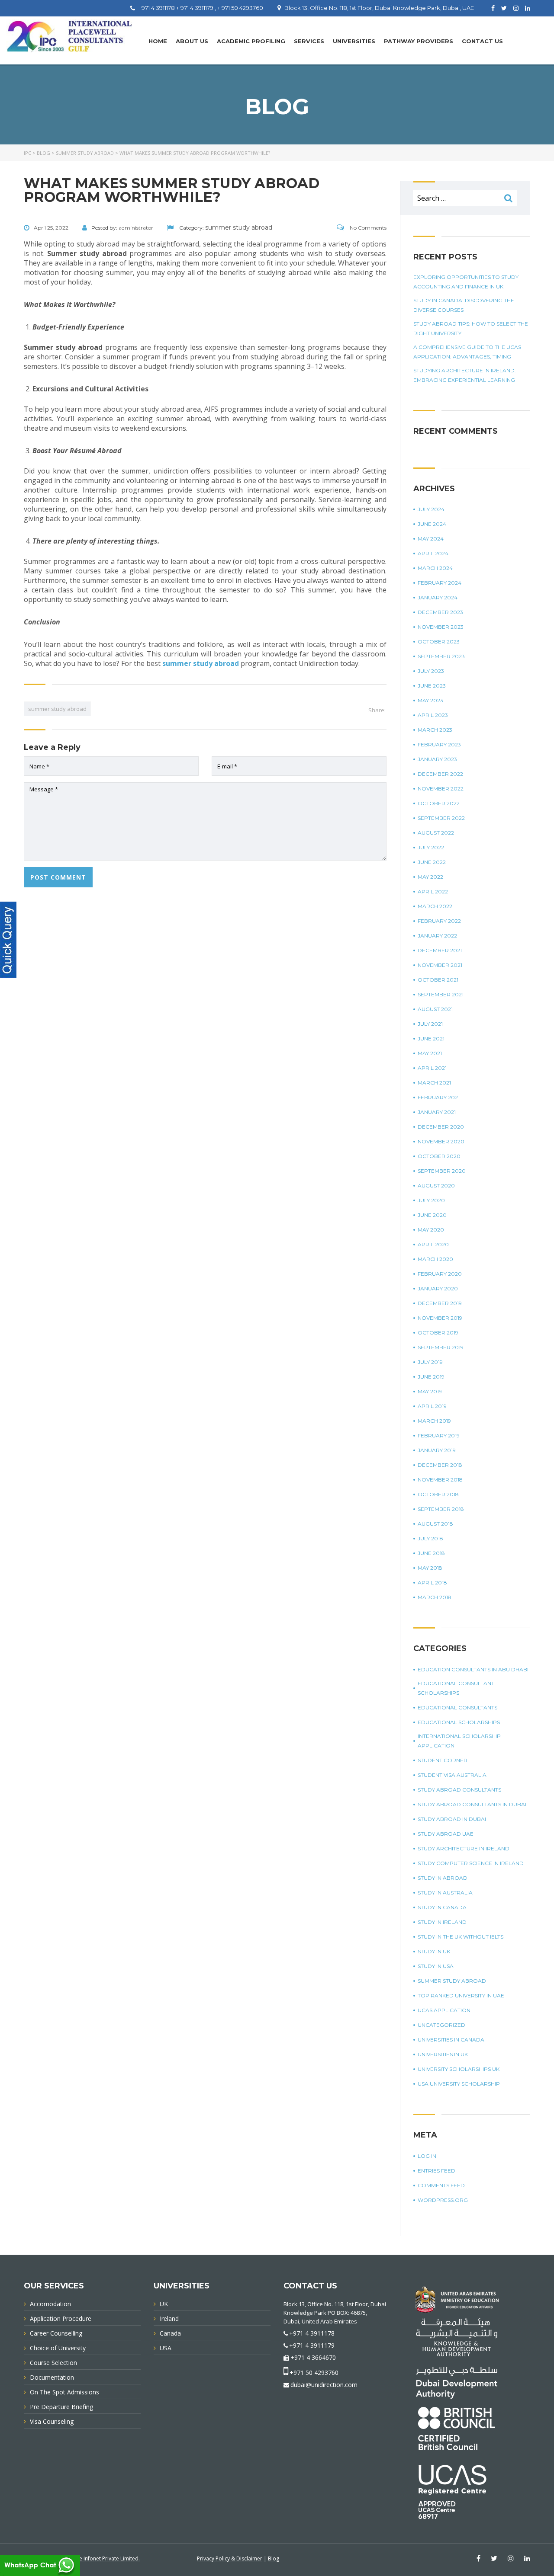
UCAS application (444, 2010)
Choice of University (58, 2348)
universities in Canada (451, 2040)
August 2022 (436, 833)
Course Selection (53, 2363)
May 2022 (430, 877)
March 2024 (435, 568)
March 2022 (435, 906)
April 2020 (433, 1244)
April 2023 (433, 715)
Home (158, 41)
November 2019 (440, 1318)
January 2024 (438, 597)
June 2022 (432, 862)
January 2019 (437, 1450)
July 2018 (430, 1538)
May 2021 (430, 1053)
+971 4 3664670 (313, 2357)
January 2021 (437, 1112)
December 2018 (440, 1465)
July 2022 (431, 847)
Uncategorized (441, 2025)
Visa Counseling (52, 2421)
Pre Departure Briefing (61, 2407)
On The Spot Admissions (64, 2392)
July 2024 (431, 509)
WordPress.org (443, 2200)
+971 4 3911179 (312, 2345)
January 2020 (438, 1288)
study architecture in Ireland (464, 1848)
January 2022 (437, 936)
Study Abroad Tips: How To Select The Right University (471, 328)
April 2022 (433, 891)
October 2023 (439, 642)
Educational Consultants (457, 1707)
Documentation (52, 2377)
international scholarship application (459, 1741)
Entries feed (436, 2171)
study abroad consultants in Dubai (472, 1804)
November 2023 (441, 627)
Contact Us (482, 41)
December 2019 (440, 1303)
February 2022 (439, 921)
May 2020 (431, 1230)
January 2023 (437, 759)
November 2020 (441, 1141)
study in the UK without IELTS (461, 1937)
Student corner (443, 1760)
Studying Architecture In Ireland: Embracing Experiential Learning (465, 375)
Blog (274, 2558)
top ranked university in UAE (461, 1995)
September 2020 (442, 1171)
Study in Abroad (443, 1878)
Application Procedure (61, 2318)
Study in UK (434, 1951)
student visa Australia (452, 1775)
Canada (170, 2333)
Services (309, 41)
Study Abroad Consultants (459, 1790)
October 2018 (438, 1494)
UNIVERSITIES (354, 41)
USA (166, 2348)
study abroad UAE (446, 1834)
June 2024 (432, 524)
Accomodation (50, 2304)
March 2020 (435, 1259)
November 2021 (440, 965)
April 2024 (433, 553)
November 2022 (441, 789)
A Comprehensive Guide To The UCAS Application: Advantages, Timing (467, 352)
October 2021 (438, 980)
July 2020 (431, 1200)
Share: (377, 710)
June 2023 (432, 686)
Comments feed (441, 2185)
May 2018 (430, 1568)
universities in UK (443, 2054)
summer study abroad (201, 663)
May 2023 (430, 700)
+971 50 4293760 (314, 2373)
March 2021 (434, 1083)
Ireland (169, 2318)
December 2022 (440, 774)
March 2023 (435, 730)
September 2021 (441, 994)
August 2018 (435, 1524)
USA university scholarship (459, 2084)
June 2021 (431, 1038)
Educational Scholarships (459, 1722)
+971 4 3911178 (312, 2333)
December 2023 (440, 612)
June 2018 (431, 1553)
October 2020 (439, 1156)
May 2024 (431, 539)
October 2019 (438, 1333)
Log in (427, 2156)
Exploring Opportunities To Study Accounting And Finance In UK (466, 282)
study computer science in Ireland (471, 1863)
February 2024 (440, 583)
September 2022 (441, 818)
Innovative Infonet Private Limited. (98, 2558)
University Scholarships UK (459, 2069)
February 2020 (440, 1274)
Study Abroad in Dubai (452, 1819)
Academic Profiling (251, 41)
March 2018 (435, 1597)
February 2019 (439, 1435)
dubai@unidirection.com (324, 2385)
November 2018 (440, 1480)
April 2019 (432, 1406)
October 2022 (439, 803)
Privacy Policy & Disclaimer (230, 2558)
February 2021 (439, 1097)
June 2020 (432, 1215)
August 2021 (435, 1009)
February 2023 (439, 744)
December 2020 (441, 1127)
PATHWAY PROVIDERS (419, 41)
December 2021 (440, 950)
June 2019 (431, 1377)
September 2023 (441, 656)
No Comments (367, 228)
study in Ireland (442, 1922)
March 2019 (434, 1421)
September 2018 (441, 1509)
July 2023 (431, 671)
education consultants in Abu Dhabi (473, 1669)
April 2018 (432, 1582)
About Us (192, 41)
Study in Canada (442, 1907)
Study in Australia (445, 1893)
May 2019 (430, 1391)
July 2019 (430, 1362)
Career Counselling (56, 2333)
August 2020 (436, 1186)
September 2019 (441, 1347)
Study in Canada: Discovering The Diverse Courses (464, 305)
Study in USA (436, 1966)
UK (164, 2304)
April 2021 (432, 1068)
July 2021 (430, 1024)
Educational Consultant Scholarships (456, 1688)
